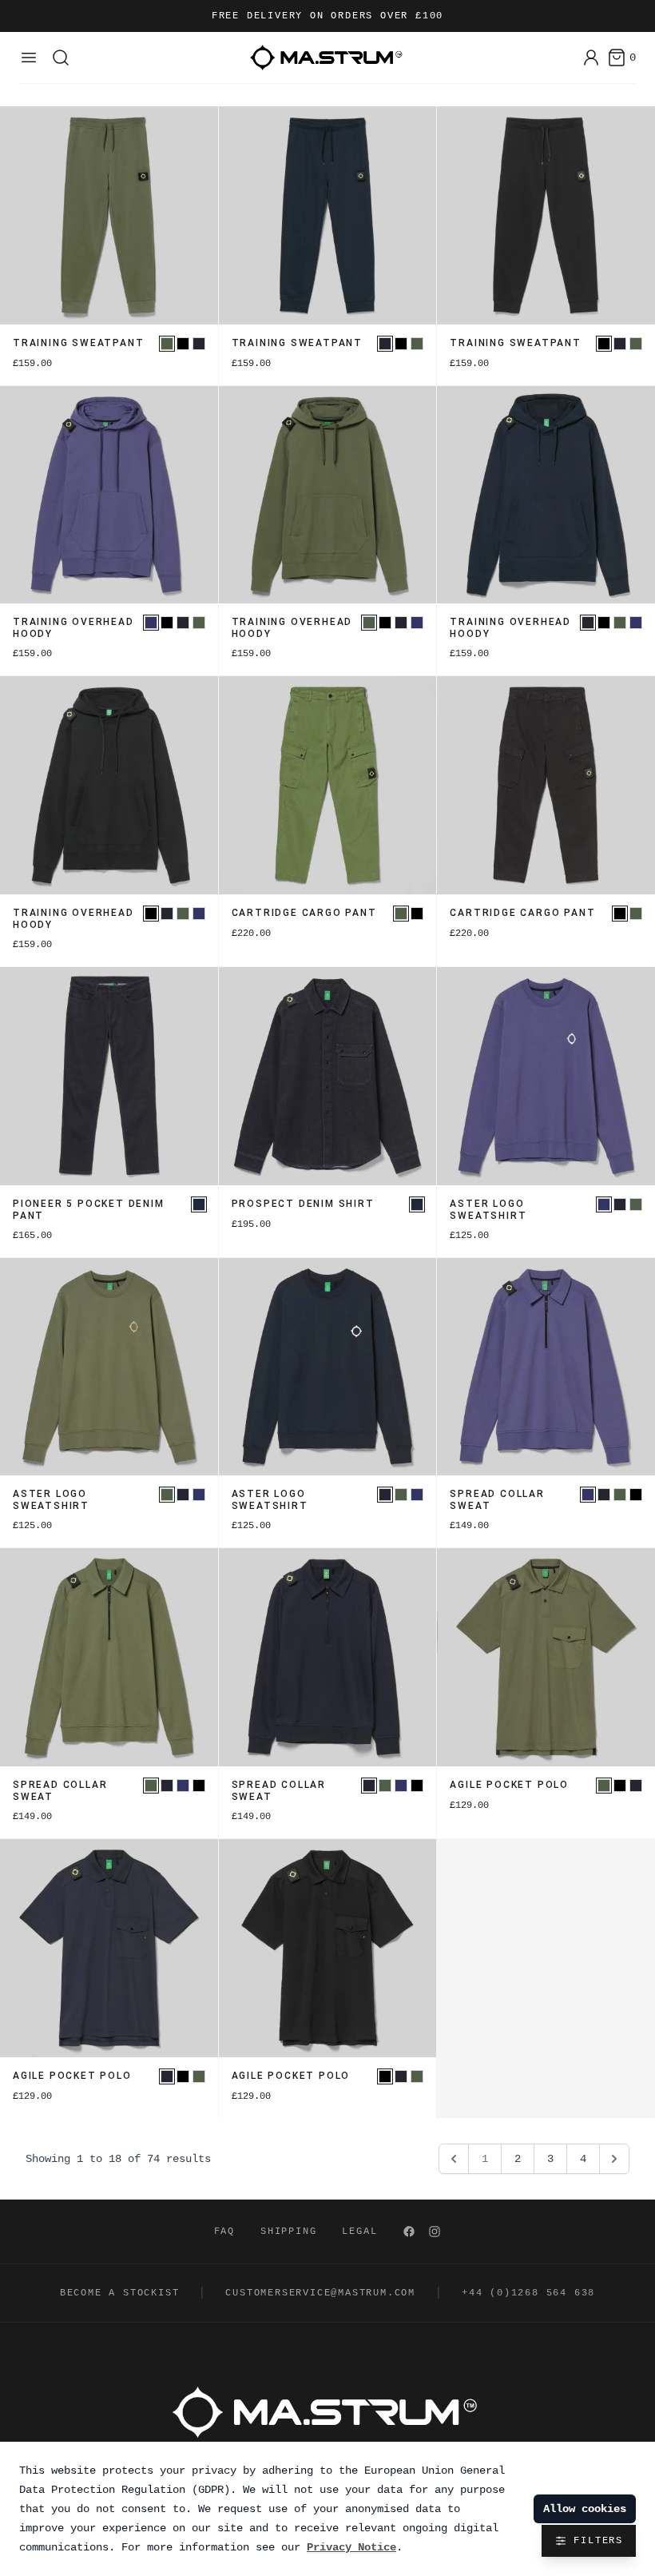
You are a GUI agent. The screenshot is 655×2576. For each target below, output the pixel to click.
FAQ (224, 2232)
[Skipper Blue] (151, 623)
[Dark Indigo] (199, 1204)
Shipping (288, 2232)
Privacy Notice (351, 2547)
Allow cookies (585, 2509)
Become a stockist (120, 2293)
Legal (359, 2232)
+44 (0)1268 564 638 (528, 2293)
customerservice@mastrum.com (320, 2293)
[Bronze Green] (167, 344)
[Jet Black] (183, 344)
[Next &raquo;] (614, 2159)
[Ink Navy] (199, 344)
